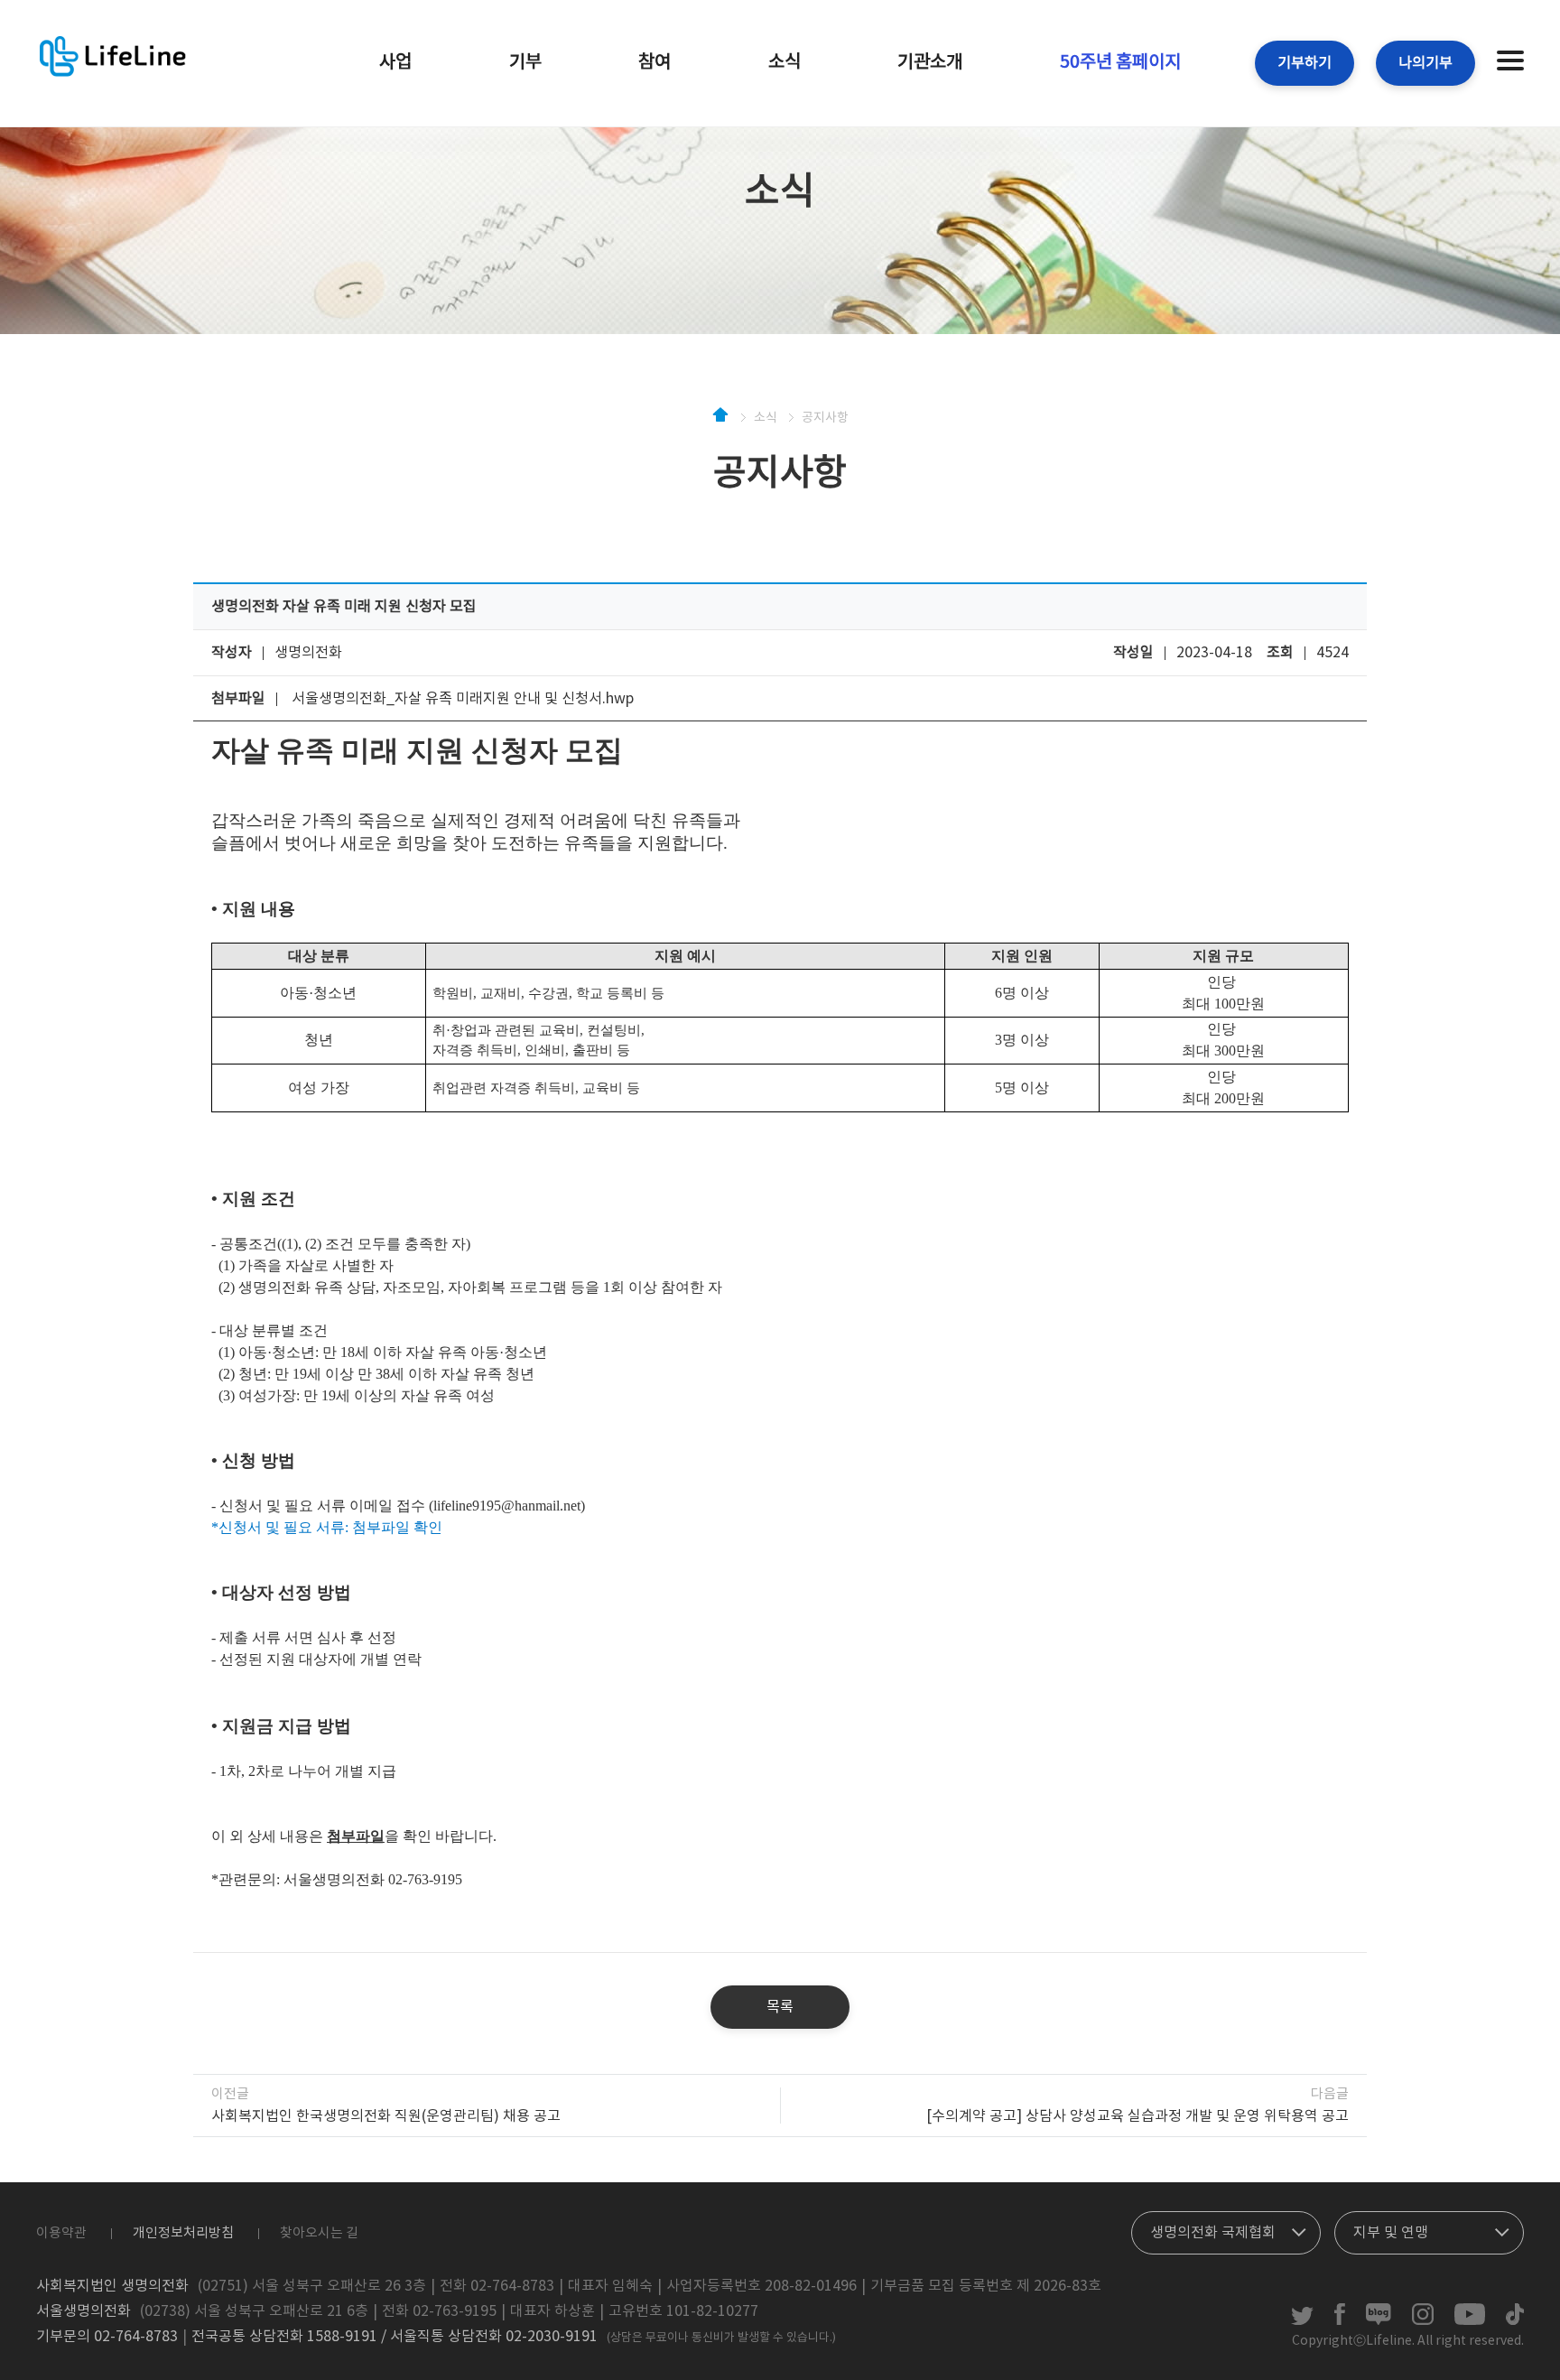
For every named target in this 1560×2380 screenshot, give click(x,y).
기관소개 (930, 63)
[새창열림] (1302, 2321)
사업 (395, 63)
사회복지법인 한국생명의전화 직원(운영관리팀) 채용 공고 (386, 2116)
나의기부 (1425, 63)
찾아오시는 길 (319, 2233)
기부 (525, 63)
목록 (780, 2007)
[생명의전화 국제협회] (1226, 2228)
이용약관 (61, 2233)
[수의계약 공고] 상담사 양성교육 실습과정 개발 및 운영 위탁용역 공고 (1137, 2116)
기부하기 (1305, 63)
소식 (785, 63)
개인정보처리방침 (183, 2233)
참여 (655, 63)
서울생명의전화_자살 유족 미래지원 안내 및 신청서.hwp (463, 699)
